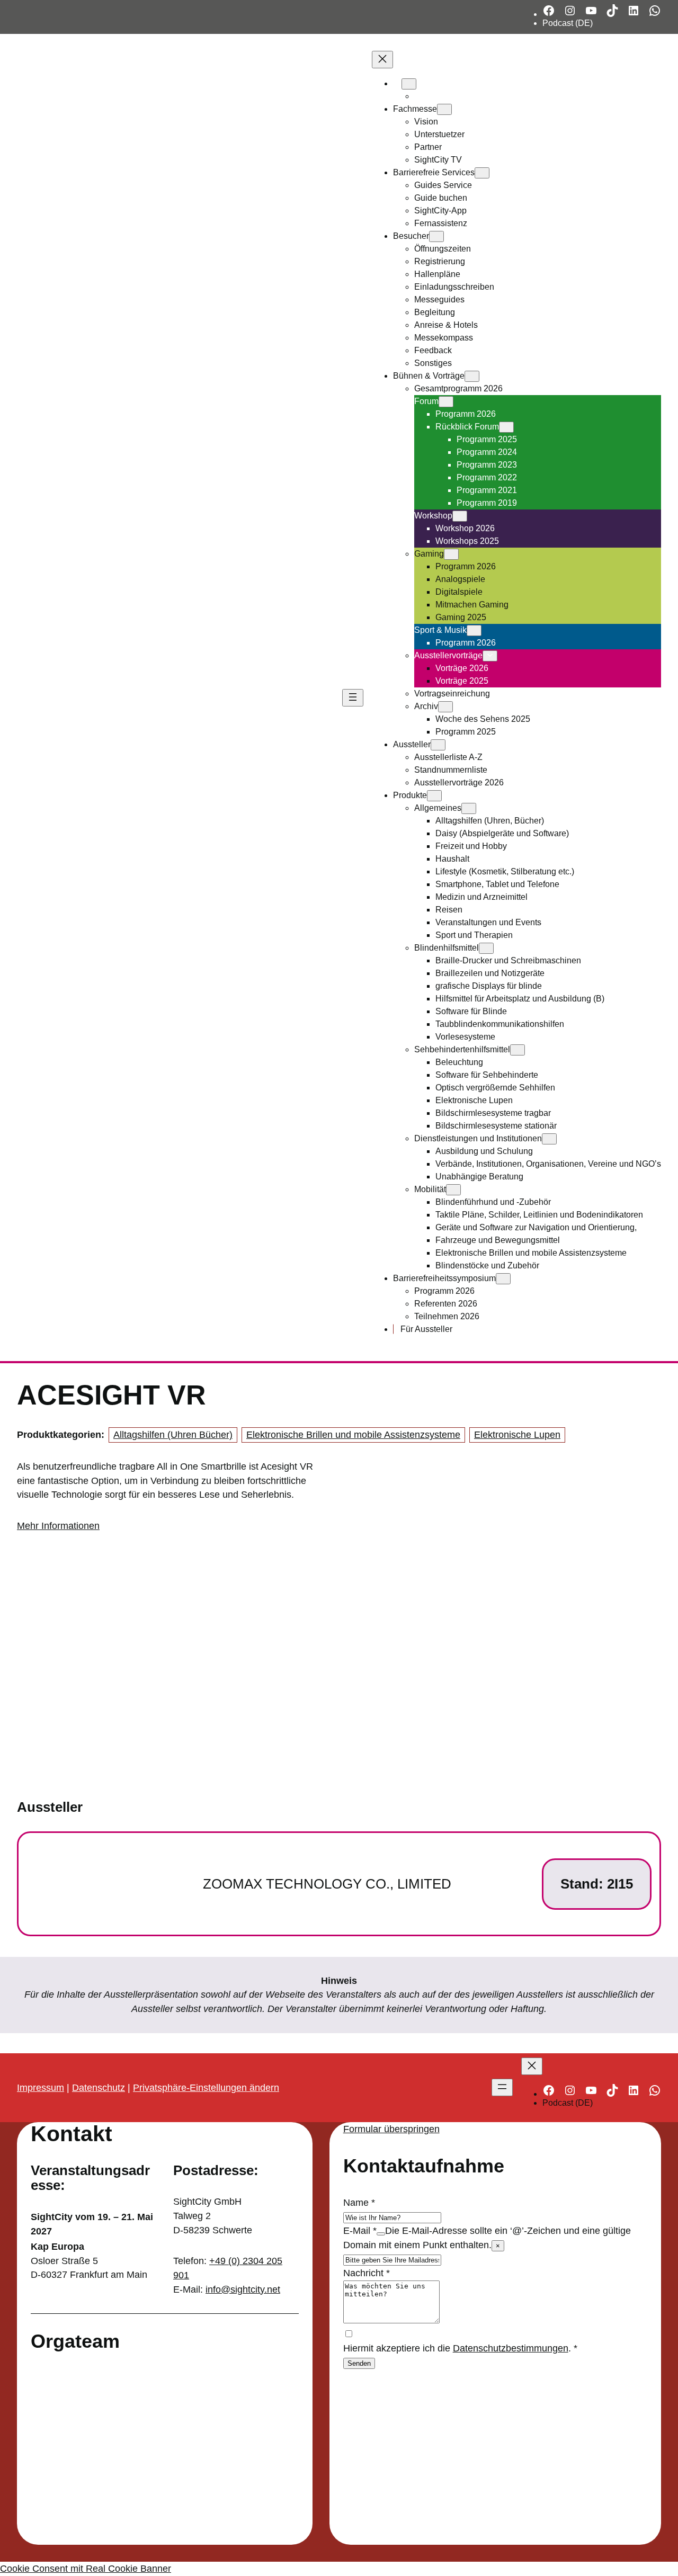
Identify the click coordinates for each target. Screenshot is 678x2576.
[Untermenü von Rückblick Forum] (506, 427)
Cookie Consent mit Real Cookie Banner (86, 2569)
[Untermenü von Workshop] (460, 516)
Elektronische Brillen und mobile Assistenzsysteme (353, 1435)
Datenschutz (99, 2088)
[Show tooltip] (381, 2234)
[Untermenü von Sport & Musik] (474, 630)
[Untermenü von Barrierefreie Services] (482, 173)
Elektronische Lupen (517, 1435)
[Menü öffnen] (353, 698)
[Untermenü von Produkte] (434, 796)
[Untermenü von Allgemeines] (469, 808)
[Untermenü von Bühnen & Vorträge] (472, 376)
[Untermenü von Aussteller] (438, 745)
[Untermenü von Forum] (446, 402)
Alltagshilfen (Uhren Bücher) (173, 1435)
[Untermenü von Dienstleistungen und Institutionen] (549, 1139)
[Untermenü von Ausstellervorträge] (490, 656)
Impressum (41, 2088)
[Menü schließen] (382, 60)
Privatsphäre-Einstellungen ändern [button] (206, 2088)
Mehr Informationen (58, 1526)
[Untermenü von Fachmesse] (444, 109)
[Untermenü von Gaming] (451, 554)
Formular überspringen (391, 2129)
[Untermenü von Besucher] (436, 236)
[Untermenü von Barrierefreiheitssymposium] (503, 1279)
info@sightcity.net (243, 2289)
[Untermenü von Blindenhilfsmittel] (486, 948)
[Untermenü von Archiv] (445, 707)
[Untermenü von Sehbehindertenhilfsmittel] (518, 1050)
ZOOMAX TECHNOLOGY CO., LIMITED (327, 1884)
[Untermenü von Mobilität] (453, 1190)
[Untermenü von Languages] (409, 84)
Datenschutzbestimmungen (511, 2348)
